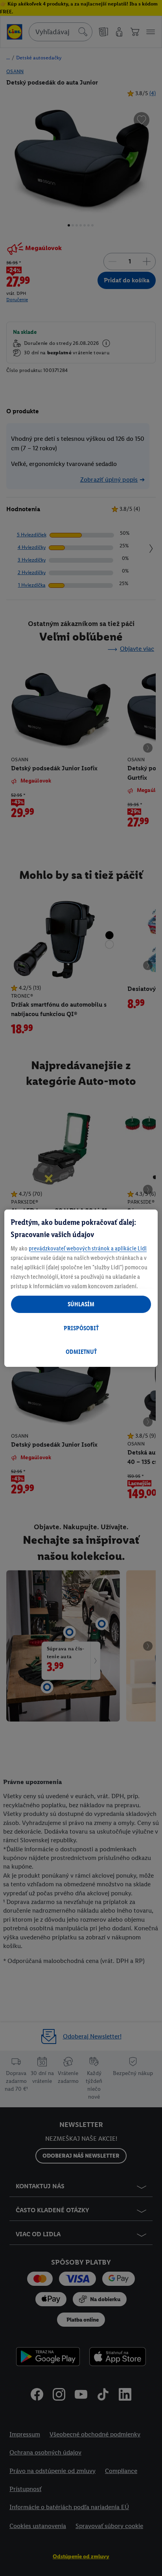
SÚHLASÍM (81, 1304)
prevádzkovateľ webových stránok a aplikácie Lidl (88, 1248)
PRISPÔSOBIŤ (81, 1328)
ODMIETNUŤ (81, 1352)
